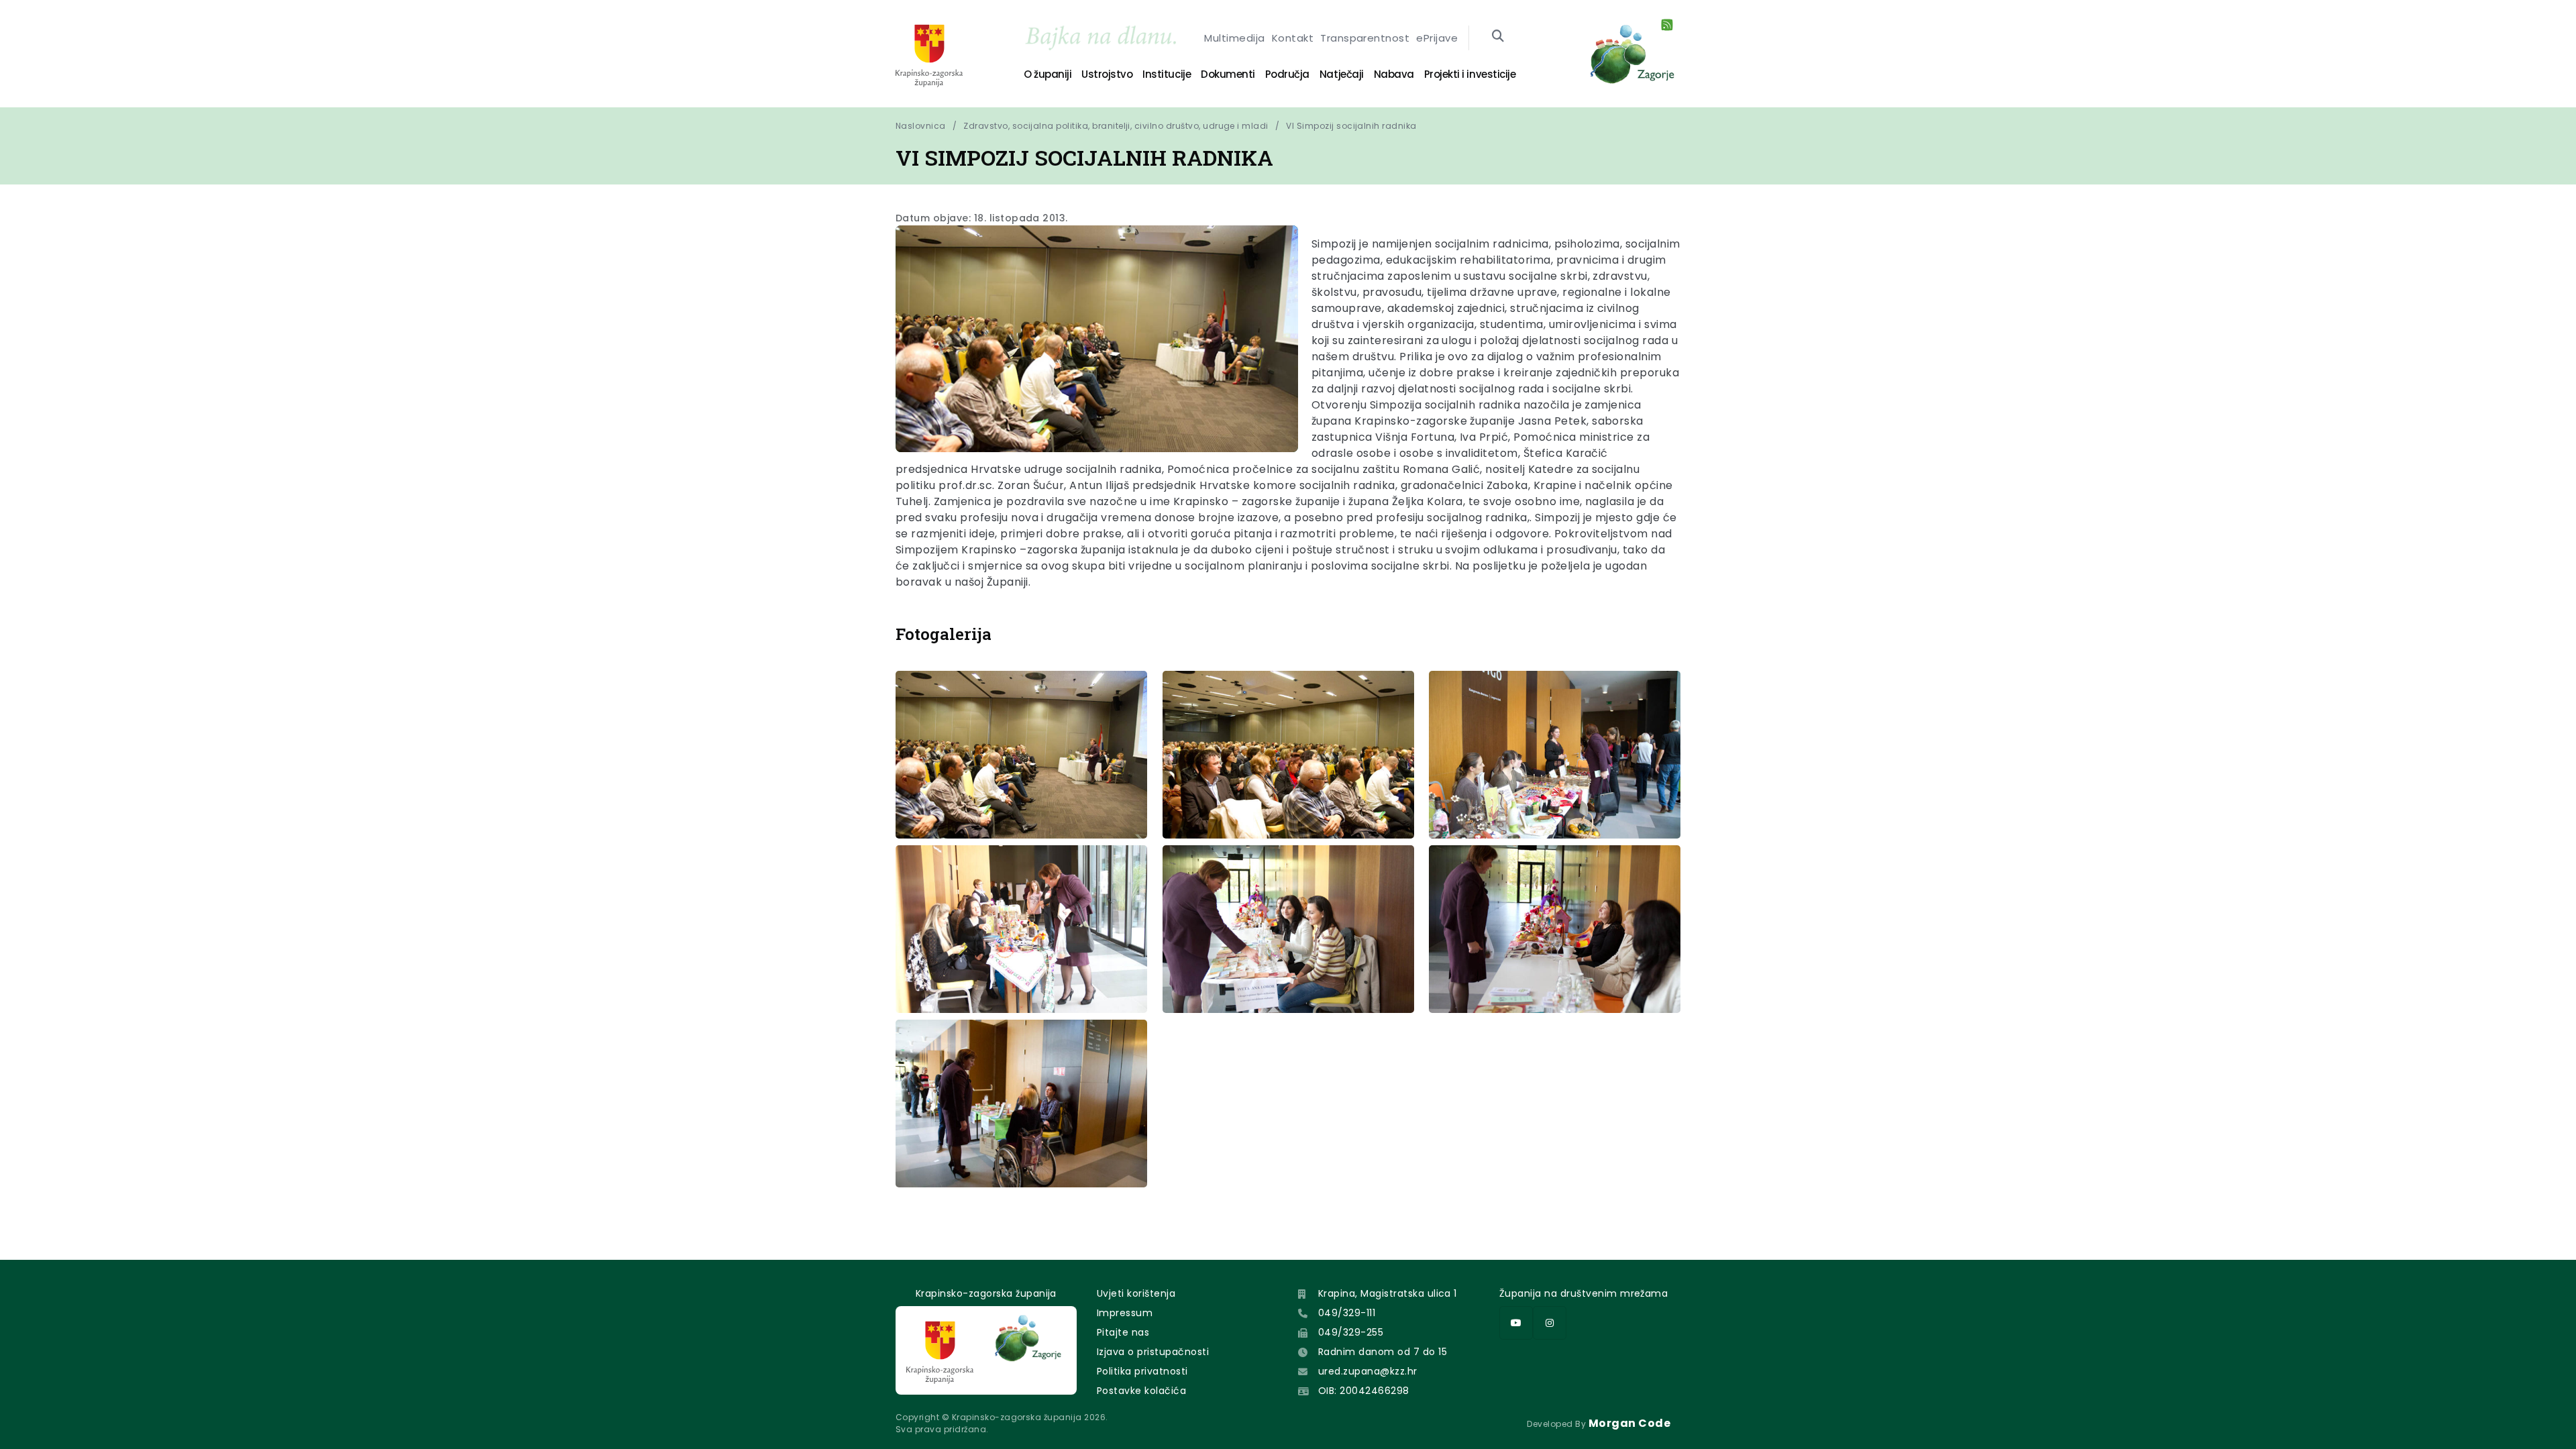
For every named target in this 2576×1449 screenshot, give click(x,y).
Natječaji (1342, 74)
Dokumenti (1228, 74)
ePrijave (1437, 38)
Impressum (1125, 1313)
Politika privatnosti (1142, 1371)
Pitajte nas (1123, 1332)
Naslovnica (921, 126)
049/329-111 (1347, 1313)
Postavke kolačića (1141, 1391)
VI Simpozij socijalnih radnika (1351, 126)
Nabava (1394, 74)
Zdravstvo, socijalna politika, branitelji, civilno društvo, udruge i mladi (1116, 126)
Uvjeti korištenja (1136, 1293)
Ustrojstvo (1107, 74)
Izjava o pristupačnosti (1153, 1352)
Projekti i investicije (1470, 74)
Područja (1287, 74)
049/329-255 (1351, 1332)
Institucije (1167, 74)
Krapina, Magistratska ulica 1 (1388, 1293)
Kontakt (1293, 38)
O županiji (1048, 74)
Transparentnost (1365, 38)
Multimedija (1234, 38)
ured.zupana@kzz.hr (1368, 1371)
